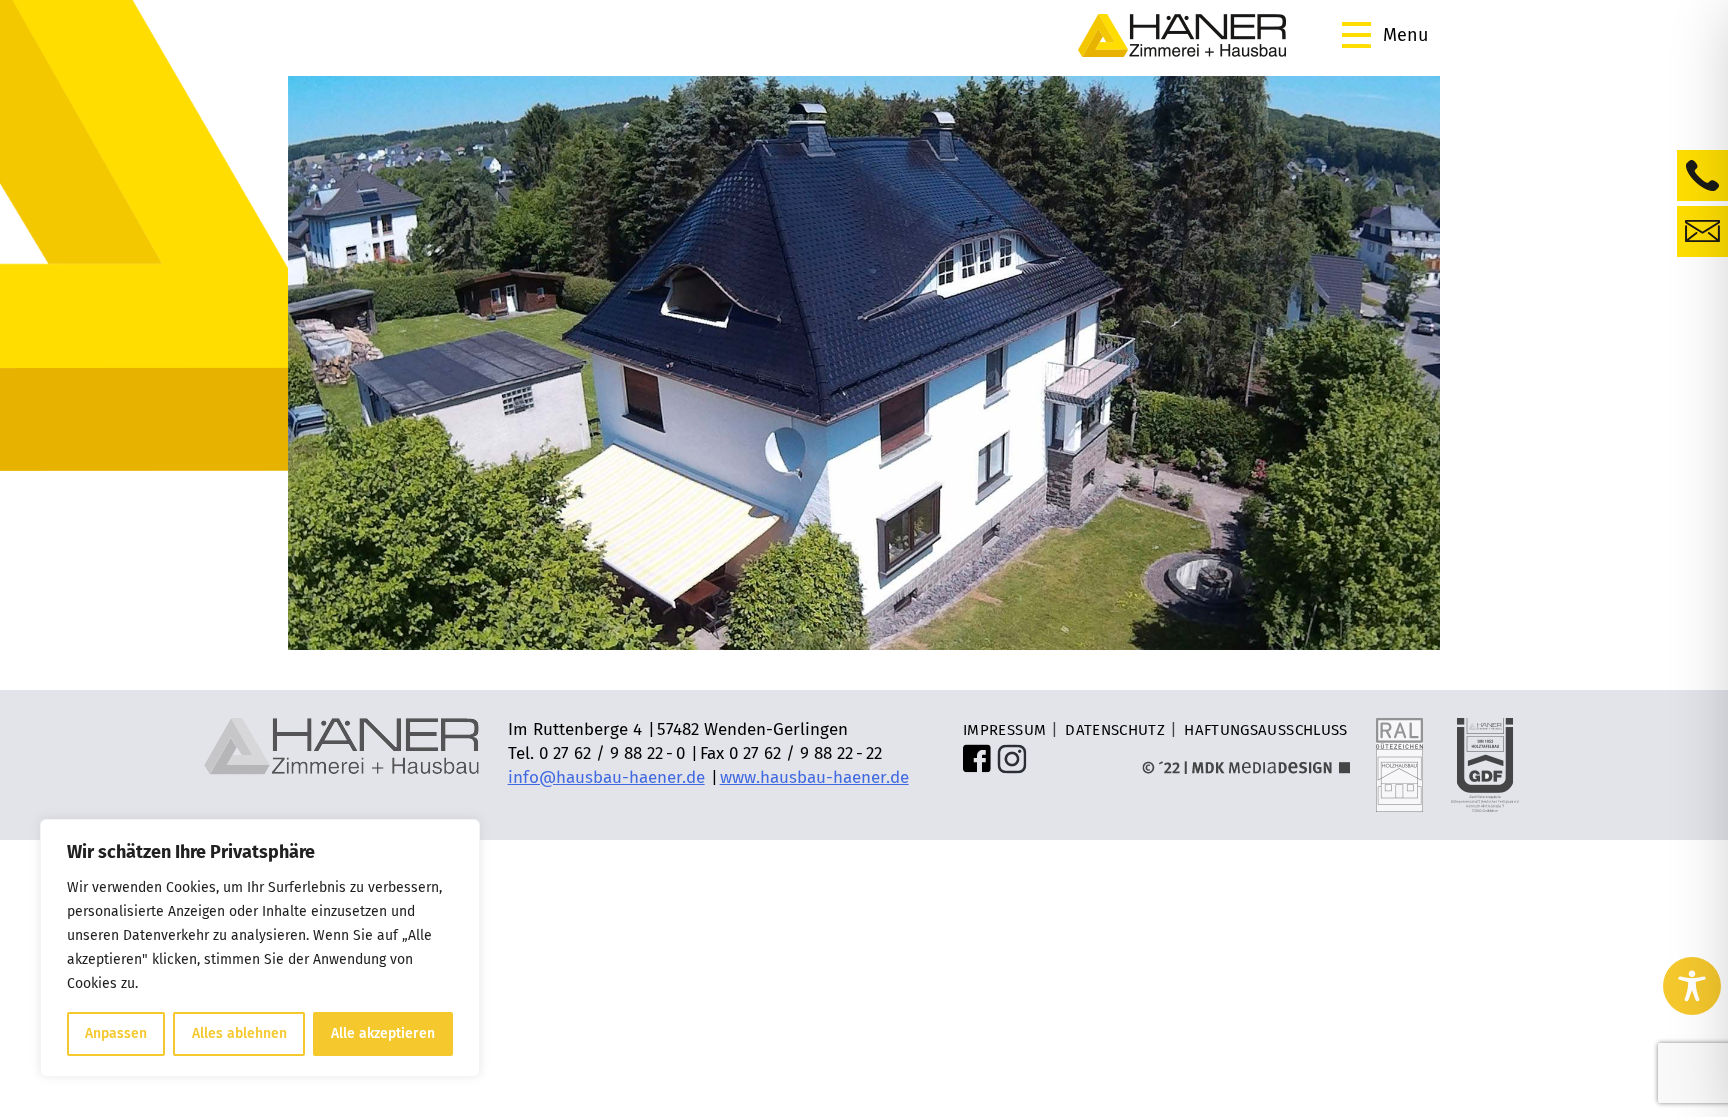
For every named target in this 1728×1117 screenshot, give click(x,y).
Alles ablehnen (239, 1033)
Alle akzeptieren (383, 1033)
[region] (260, 948)
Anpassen (116, 1033)
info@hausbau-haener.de (606, 777)
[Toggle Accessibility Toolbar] (1692, 986)
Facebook (978, 759)
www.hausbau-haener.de (814, 777)
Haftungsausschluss (1265, 730)
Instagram (1012, 759)
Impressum (1004, 730)
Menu (1405, 35)
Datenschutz (1115, 730)
